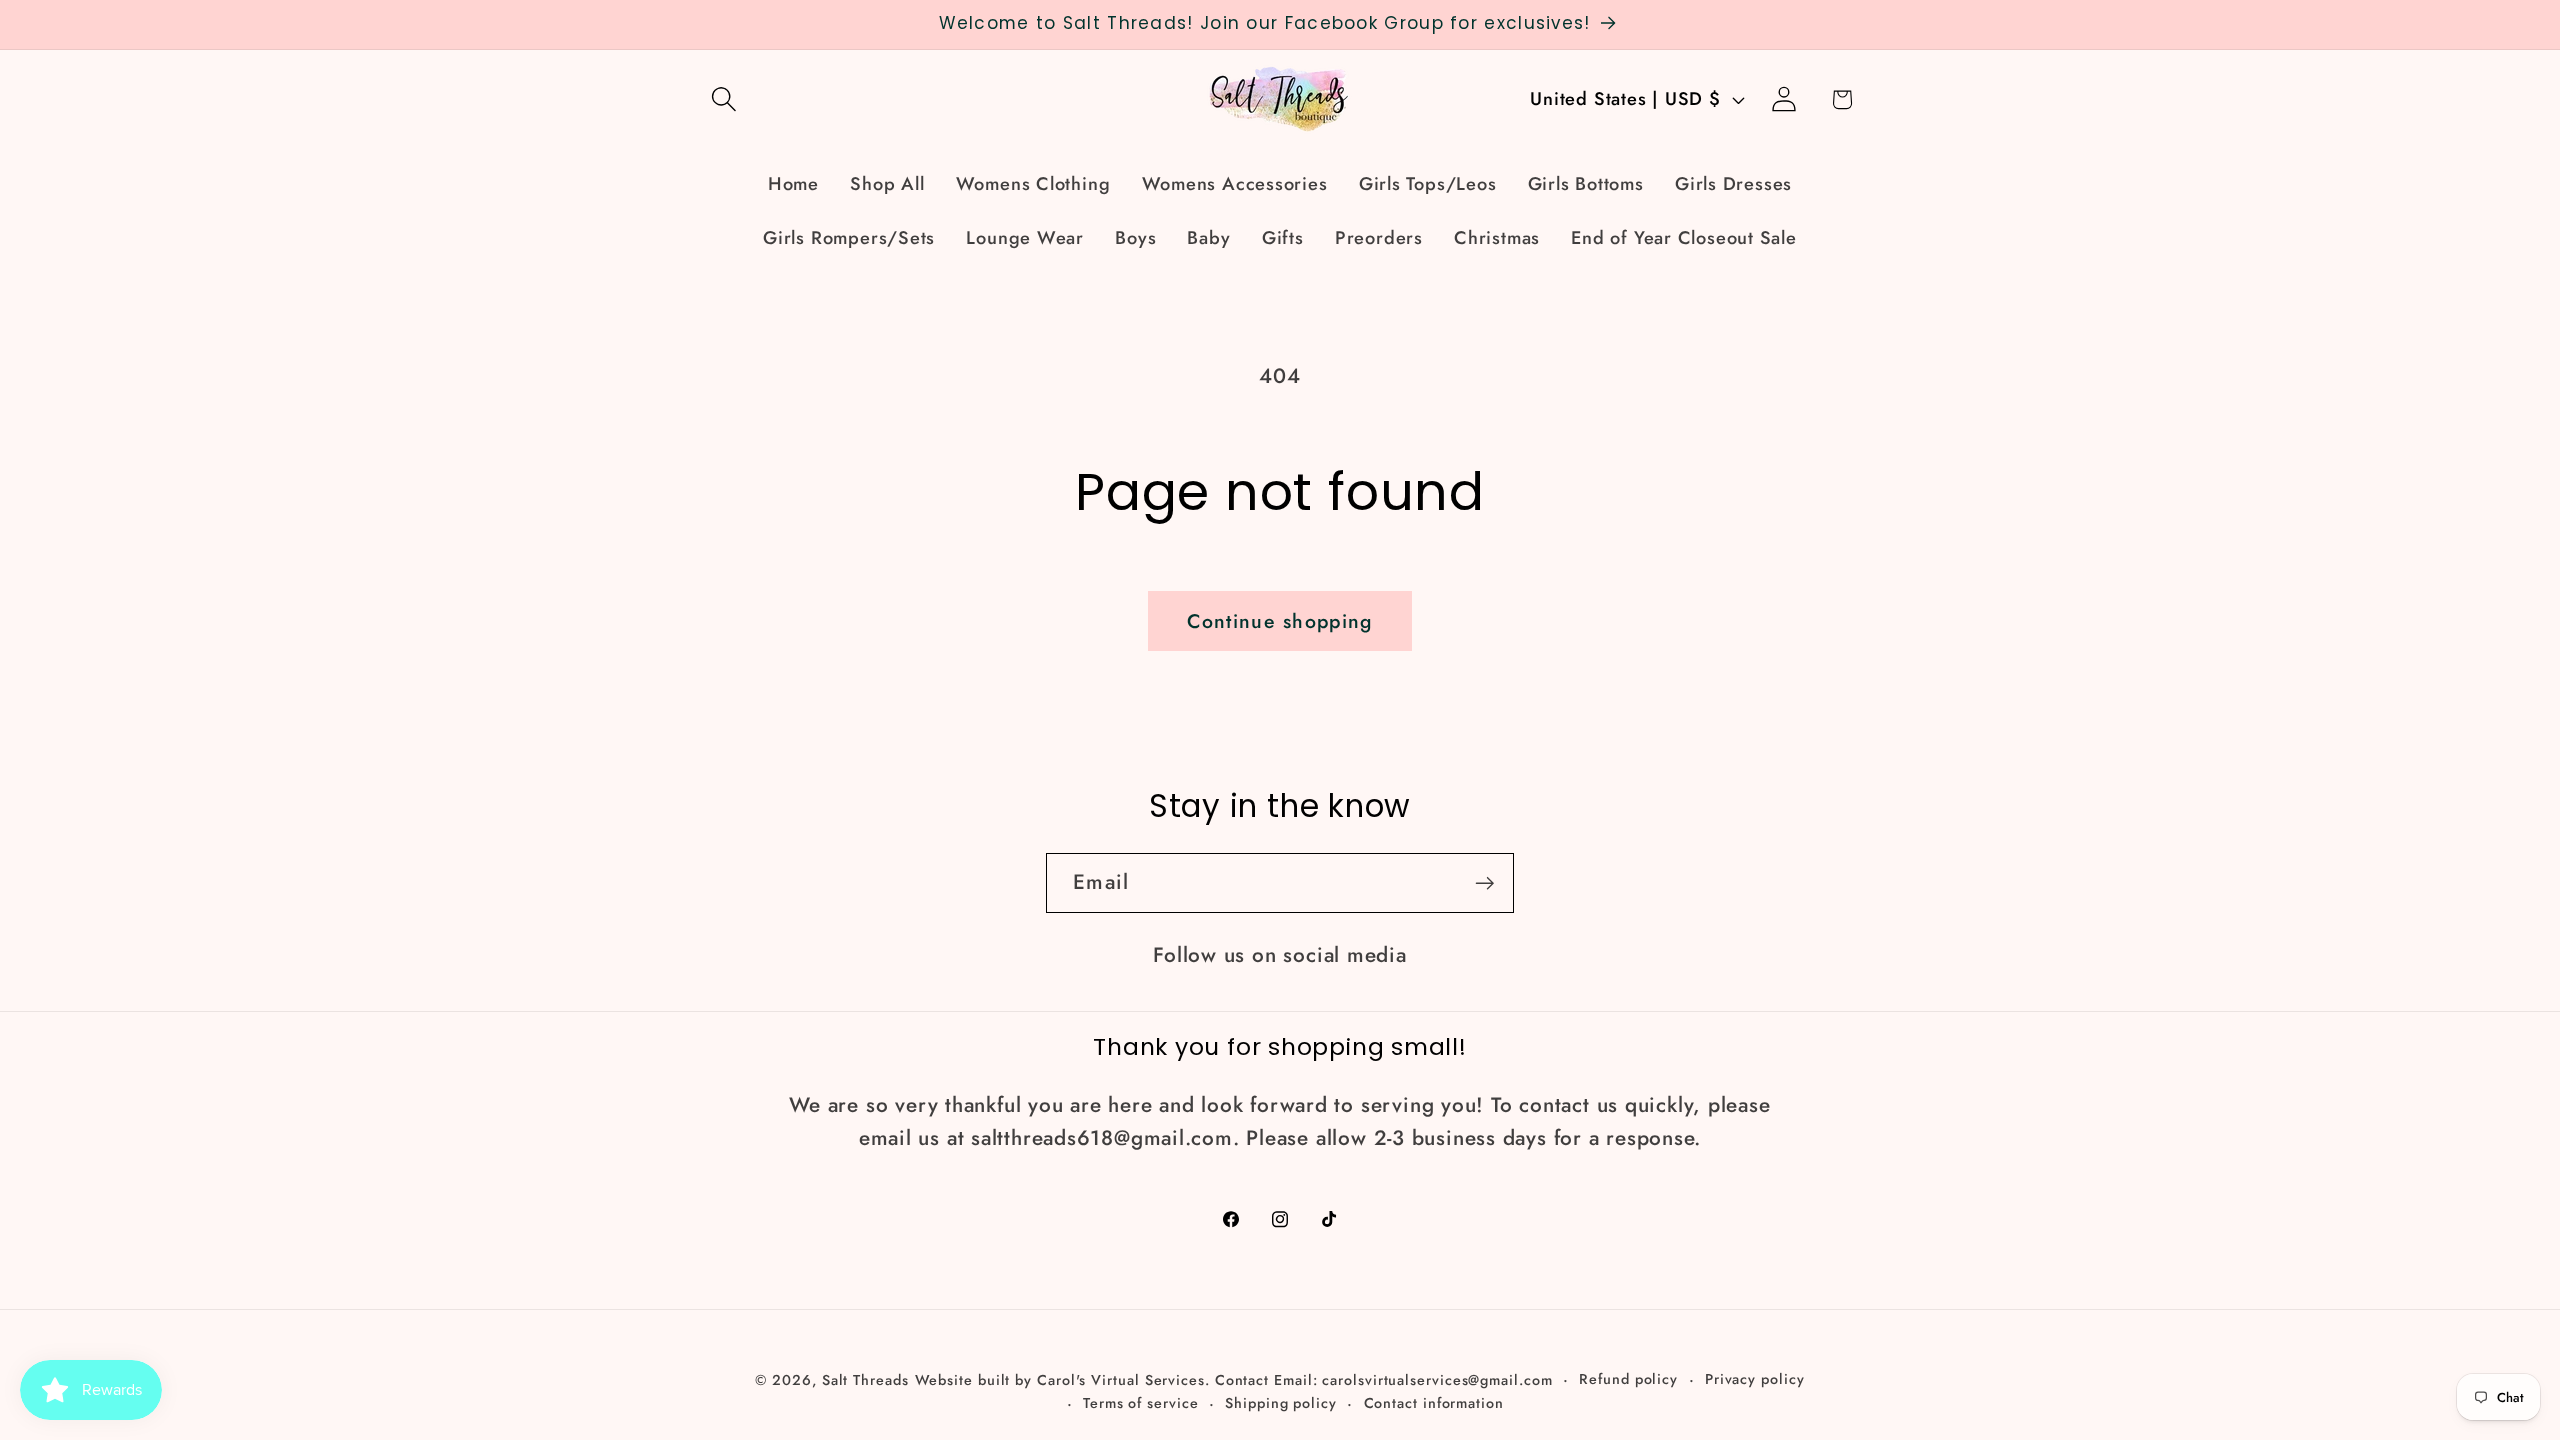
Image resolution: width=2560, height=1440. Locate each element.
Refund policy (1628, 1379)
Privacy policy (1755, 1379)
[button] (723, 99)
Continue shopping (1279, 621)
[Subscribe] (1484, 883)
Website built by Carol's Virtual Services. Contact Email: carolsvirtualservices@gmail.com (1234, 1380)
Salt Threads (865, 1380)
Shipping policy (1281, 1403)
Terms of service (1141, 1403)
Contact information (1434, 1403)
